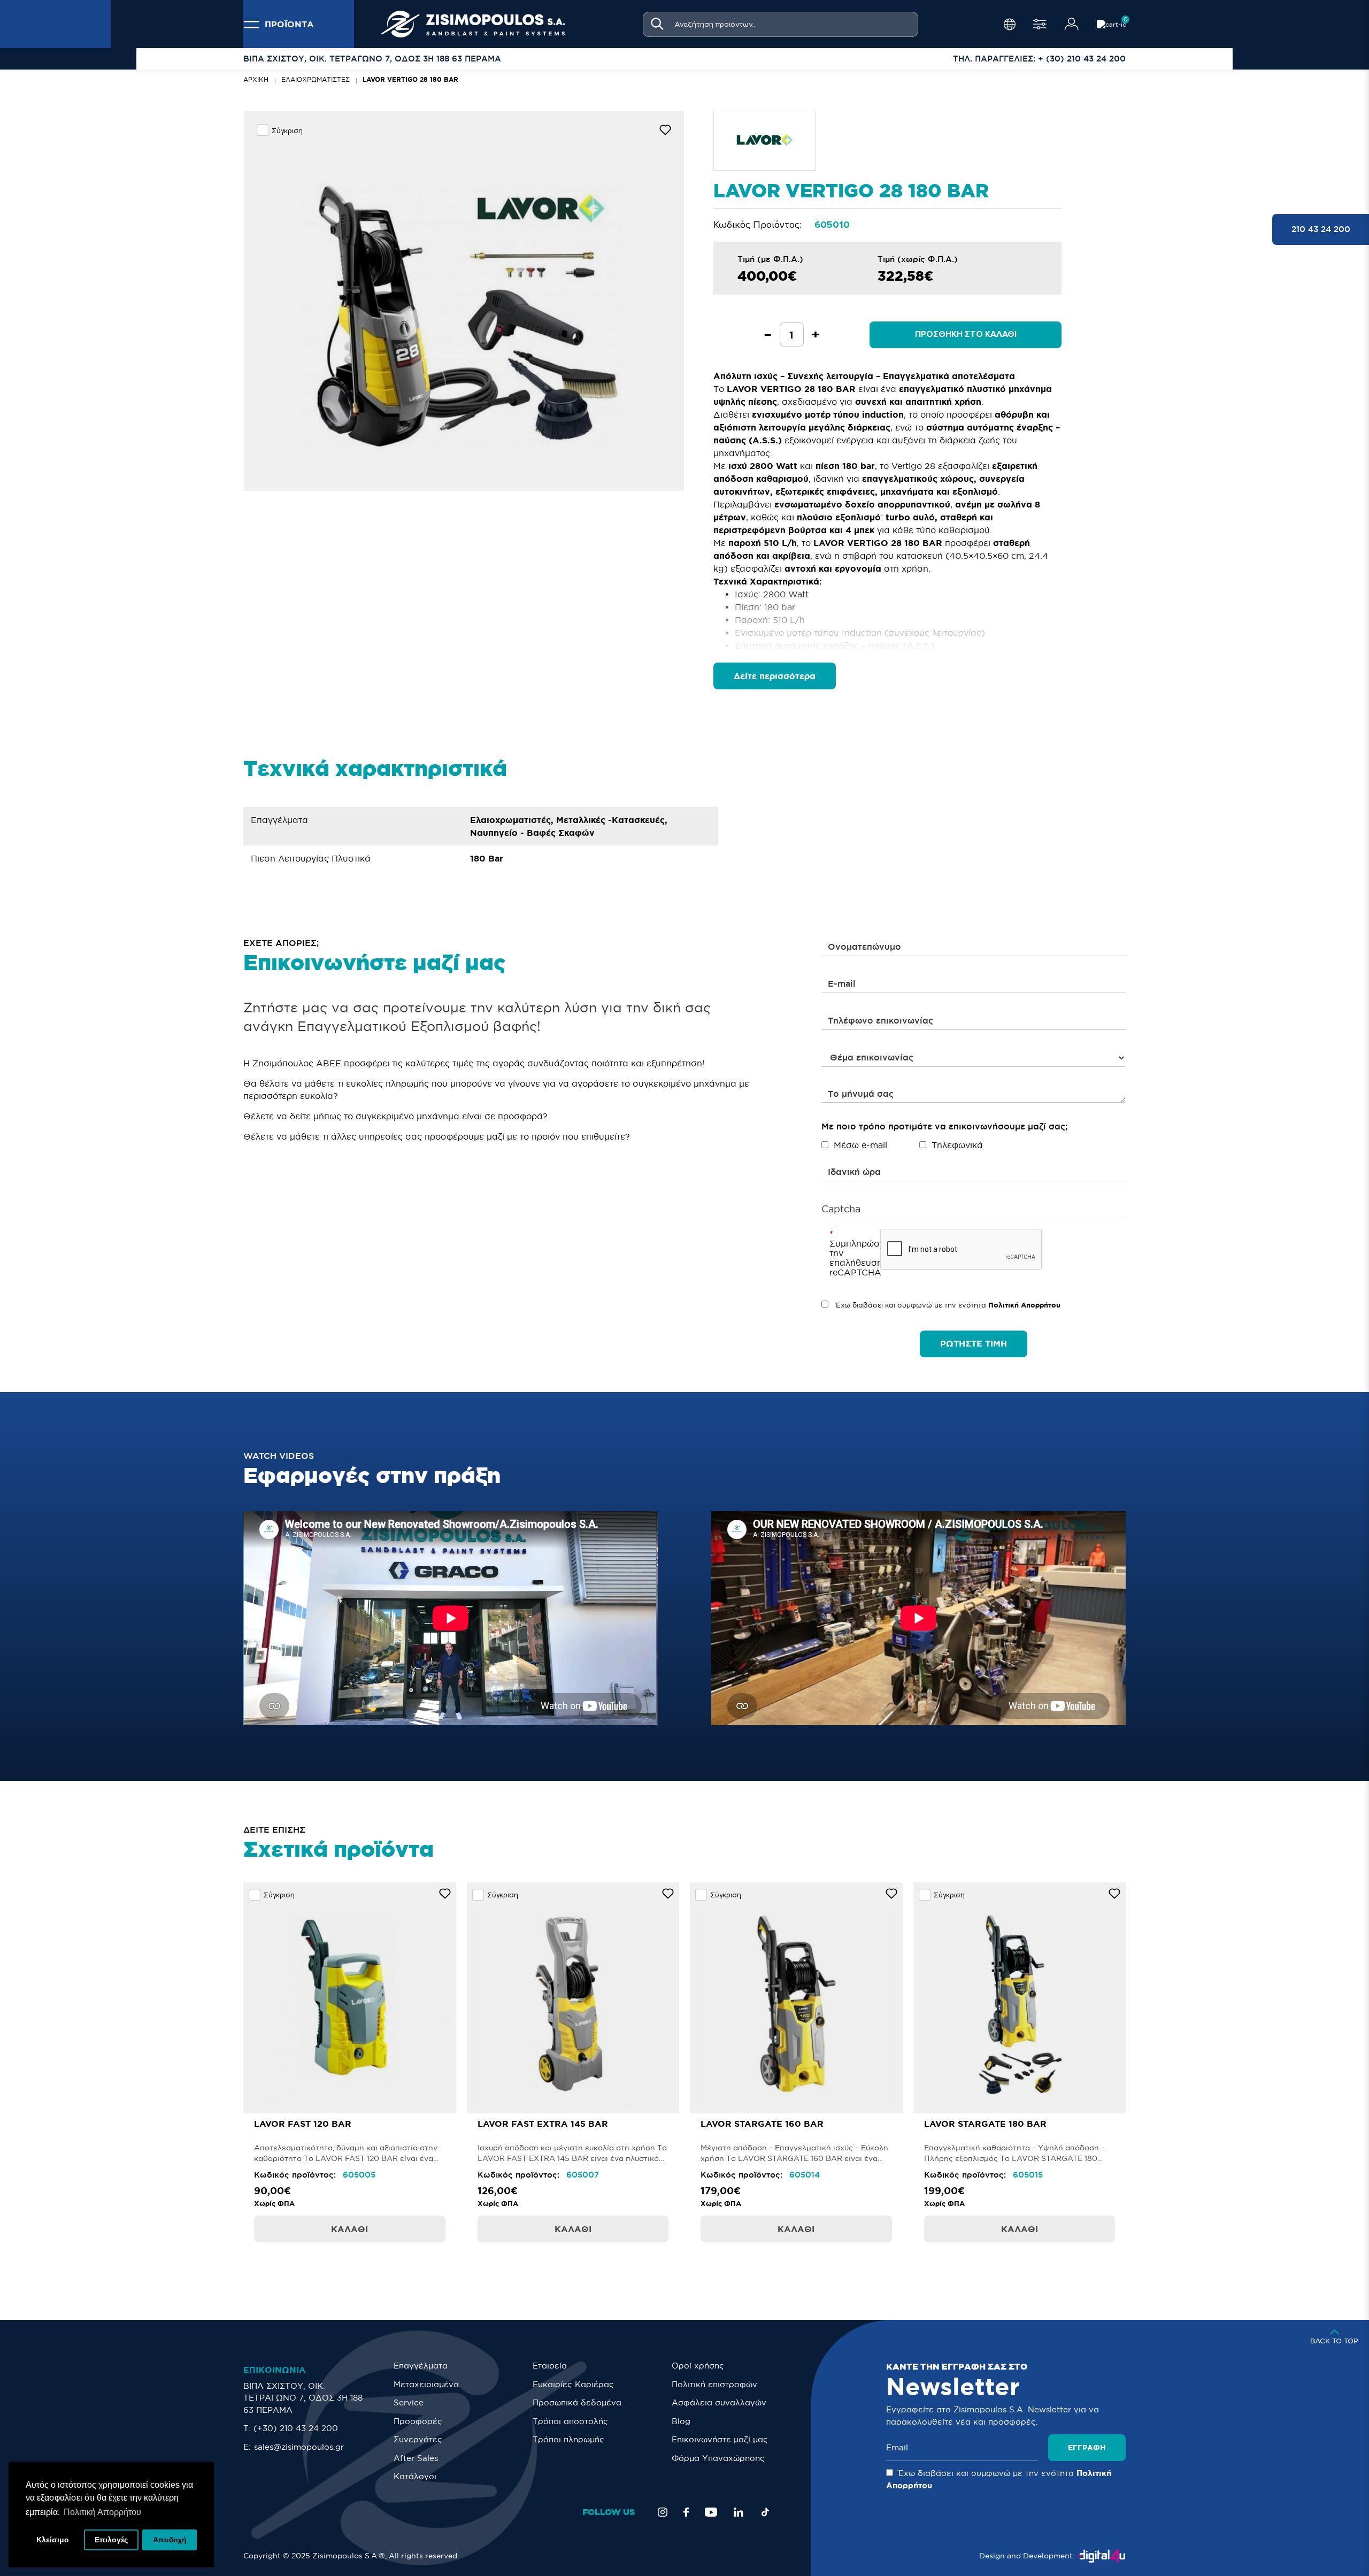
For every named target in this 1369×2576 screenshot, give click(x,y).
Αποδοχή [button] (170, 2540)
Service (409, 2402)
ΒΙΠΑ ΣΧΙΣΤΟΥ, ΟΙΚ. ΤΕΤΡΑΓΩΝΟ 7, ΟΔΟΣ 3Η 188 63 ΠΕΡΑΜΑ (303, 2398)
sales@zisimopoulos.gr (299, 2447)
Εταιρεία (550, 2366)
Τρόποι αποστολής (570, 2421)
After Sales (416, 2458)
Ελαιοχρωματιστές (316, 79)
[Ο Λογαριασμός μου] (1072, 24)
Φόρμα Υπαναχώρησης (718, 2458)
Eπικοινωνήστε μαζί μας (720, 2439)
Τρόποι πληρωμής (568, 2439)
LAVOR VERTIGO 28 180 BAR (410, 79)
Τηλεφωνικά (957, 1145)
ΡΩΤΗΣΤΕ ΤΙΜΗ (974, 1343)
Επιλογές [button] (111, 2540)
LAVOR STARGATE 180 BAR (985, 2124)
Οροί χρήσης (698, 2366)
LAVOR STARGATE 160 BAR (762, 2124)
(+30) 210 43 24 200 (296, 2428)
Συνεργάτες (418, 2439)
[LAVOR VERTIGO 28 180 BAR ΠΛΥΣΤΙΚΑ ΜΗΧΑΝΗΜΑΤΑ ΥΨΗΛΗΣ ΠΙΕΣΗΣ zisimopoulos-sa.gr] (464, 301)
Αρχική (256, 79)
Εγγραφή (1087, 2448)
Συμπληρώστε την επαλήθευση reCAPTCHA (851, 1258)
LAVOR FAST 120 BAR (303, 2124)
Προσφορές (418, 2421)
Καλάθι (349, 2229)
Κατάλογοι (415, 2476)
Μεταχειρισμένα (426, 2384)
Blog (681, 2421)
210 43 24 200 (1321, 229)
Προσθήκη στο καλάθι (966, 334)
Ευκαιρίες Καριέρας (573, 2384)
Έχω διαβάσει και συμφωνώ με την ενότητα (947, 1305)
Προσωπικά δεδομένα (577, 2402)
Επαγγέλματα (421, 2366)
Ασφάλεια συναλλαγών (719, 2402)
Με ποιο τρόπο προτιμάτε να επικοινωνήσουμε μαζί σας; (944, 1126)
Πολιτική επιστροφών (714, 2384)
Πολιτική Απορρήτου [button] (102, 2512)
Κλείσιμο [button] (53, 2540)
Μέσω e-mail (860, 1145)
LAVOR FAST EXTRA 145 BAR (543, 2124)
